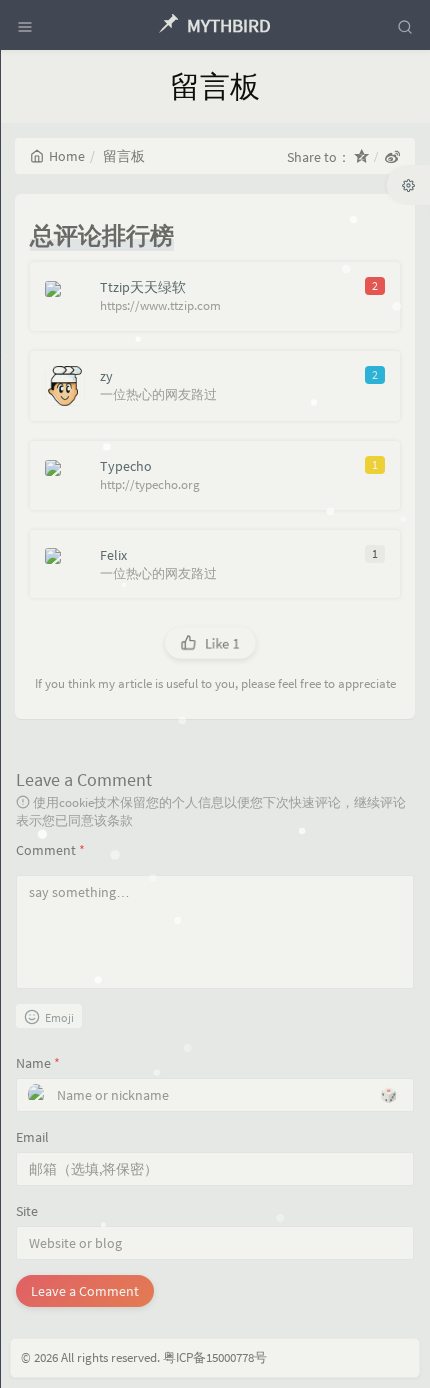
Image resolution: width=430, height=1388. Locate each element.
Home (67, 156)
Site (27, 1211)
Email (32, 1137)
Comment (50, 850)
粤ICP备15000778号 (215, 1357)
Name (38, 1063)
